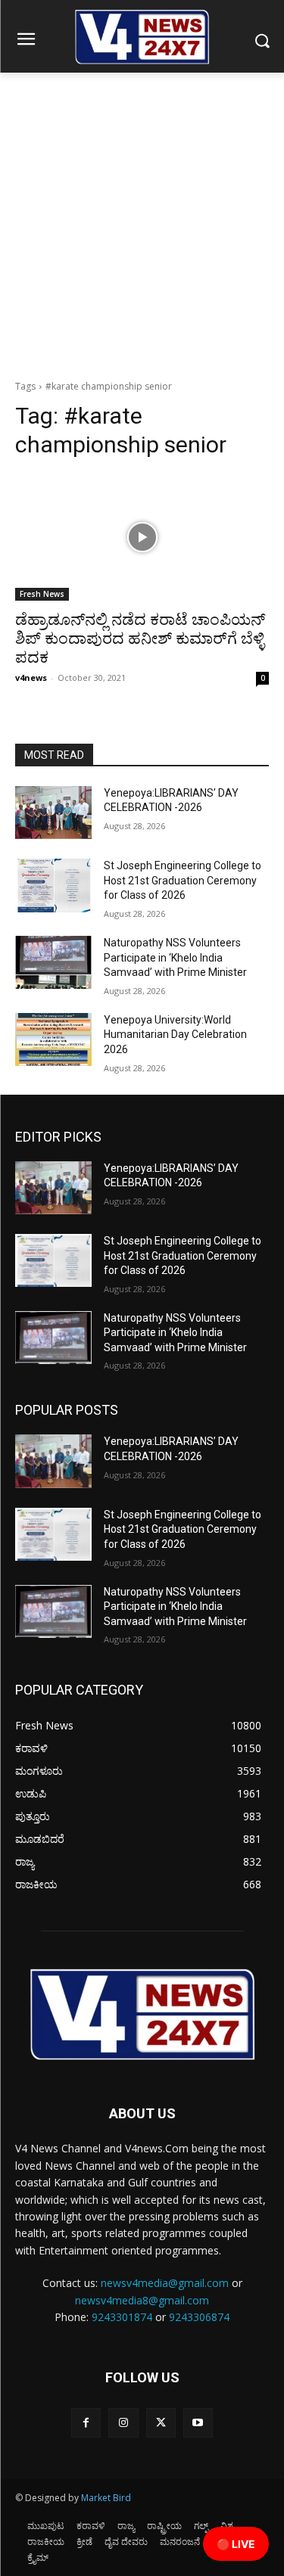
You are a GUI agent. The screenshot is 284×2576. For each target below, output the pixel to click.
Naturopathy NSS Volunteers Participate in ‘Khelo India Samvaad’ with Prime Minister (175, 957)
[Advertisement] (142, 222)
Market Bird (106, 2498)
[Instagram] (123, 2423)
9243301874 (122, 2317)
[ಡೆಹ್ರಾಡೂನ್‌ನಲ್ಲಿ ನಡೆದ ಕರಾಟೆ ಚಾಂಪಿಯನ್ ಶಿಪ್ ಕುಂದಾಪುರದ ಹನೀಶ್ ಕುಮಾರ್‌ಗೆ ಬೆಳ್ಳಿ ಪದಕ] (142, 537)
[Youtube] (198, 2423)
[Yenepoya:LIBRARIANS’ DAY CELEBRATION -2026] (53, 813)
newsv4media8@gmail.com (142, 2300)
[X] (161, 2423)
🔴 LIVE (236, 2544)
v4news (31, 677)
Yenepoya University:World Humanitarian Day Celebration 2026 (175, 1035)
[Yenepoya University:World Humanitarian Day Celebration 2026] (53, 1039)
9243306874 (199, 2317)
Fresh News (42, 594)
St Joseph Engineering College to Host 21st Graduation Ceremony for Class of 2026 (183, 880)
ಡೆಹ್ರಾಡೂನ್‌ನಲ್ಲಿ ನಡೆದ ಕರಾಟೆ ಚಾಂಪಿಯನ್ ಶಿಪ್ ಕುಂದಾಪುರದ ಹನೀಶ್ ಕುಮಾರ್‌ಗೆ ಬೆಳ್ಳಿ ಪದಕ (140, 639)
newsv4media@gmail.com (165, 2283)
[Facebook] (86, 2423)
